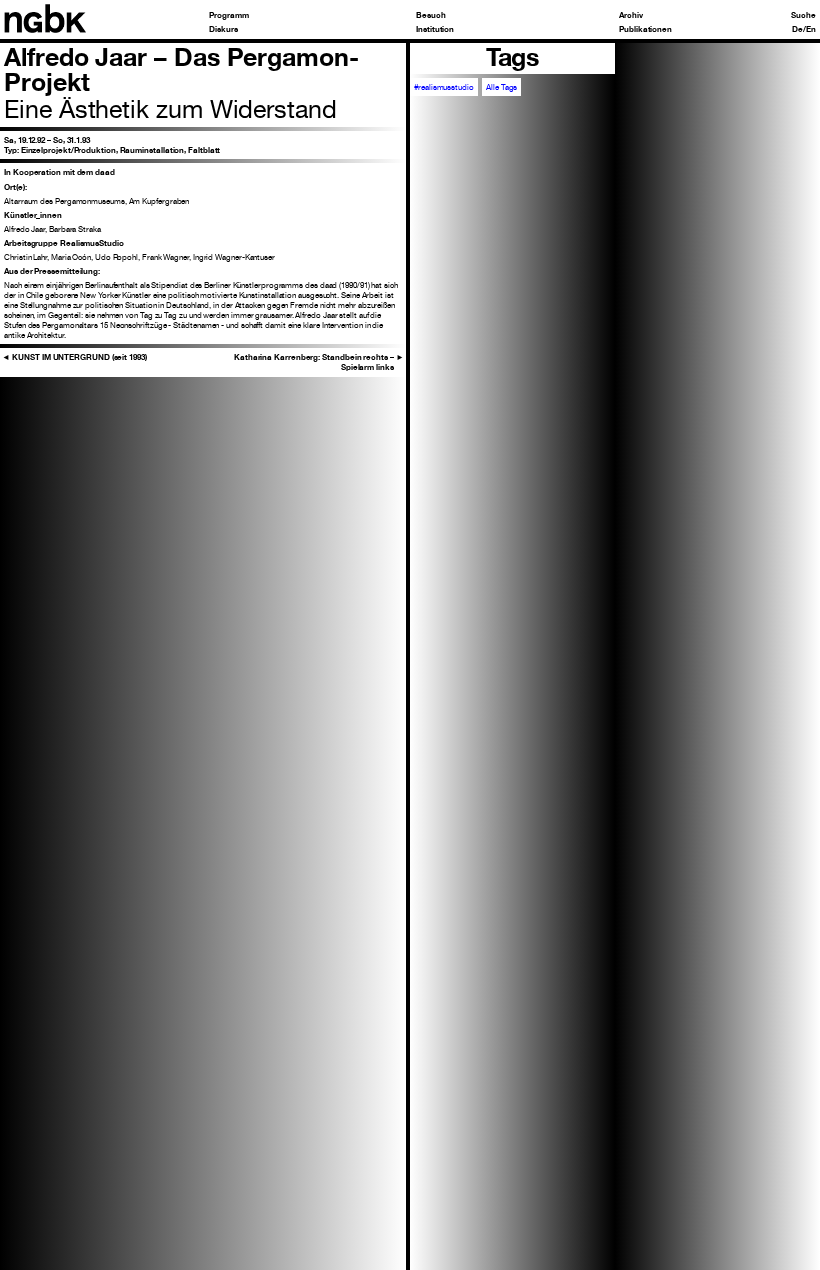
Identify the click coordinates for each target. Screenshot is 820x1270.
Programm (228, 15)
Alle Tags (501, 87)
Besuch (431, 15)
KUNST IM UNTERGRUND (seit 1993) (74, 357)
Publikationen (645, 29)
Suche (803, 15)
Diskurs (223, 29)
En (811, 29)
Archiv (631, 15)
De (797, 29)
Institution (435, 29)
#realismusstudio (444, 87)
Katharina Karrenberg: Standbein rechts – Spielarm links (319, 362)
